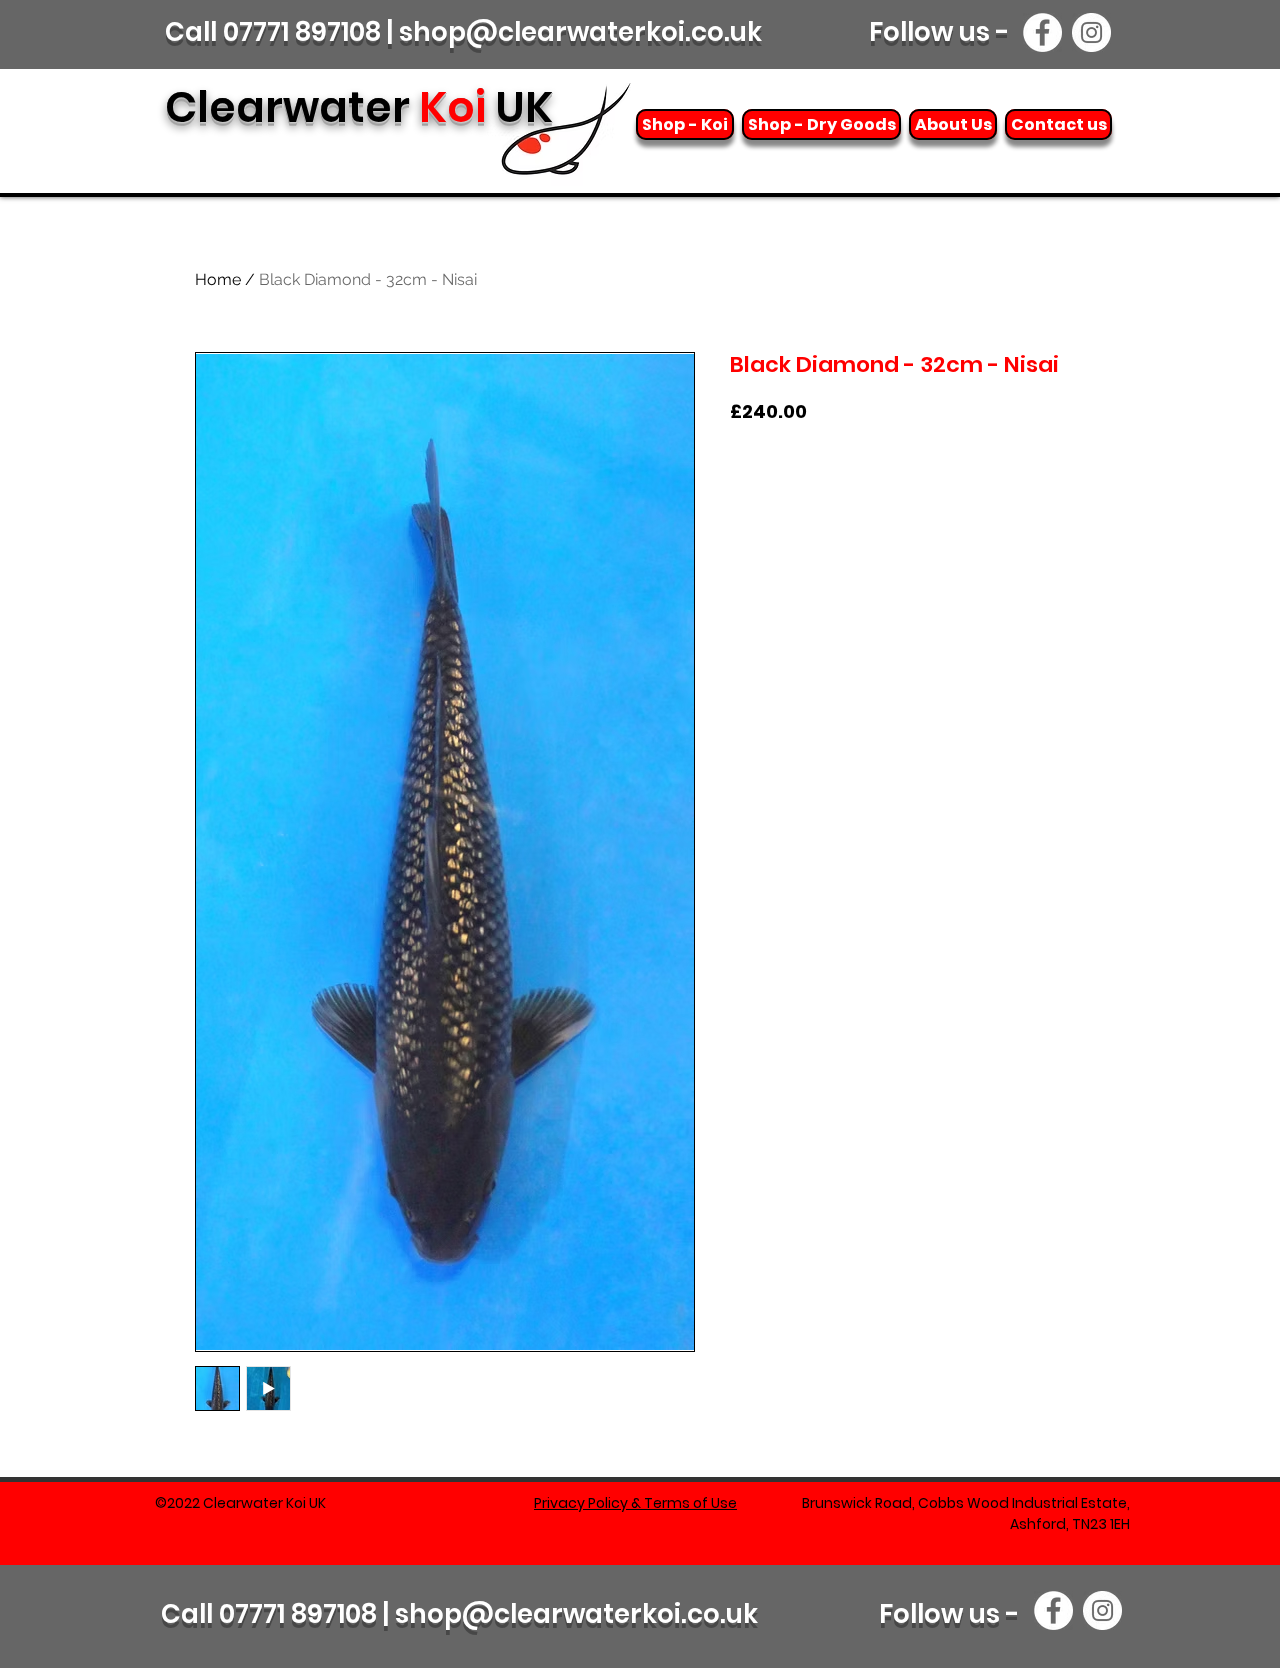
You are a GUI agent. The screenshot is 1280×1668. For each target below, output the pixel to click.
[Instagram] (1091, 32)
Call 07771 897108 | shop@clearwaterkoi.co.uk (463, 32)
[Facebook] (1042, 32)
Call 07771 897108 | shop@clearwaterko (417, 1614)
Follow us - (942, 32)
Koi (359, 107)
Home (218, 279)
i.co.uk (716, 1614)
